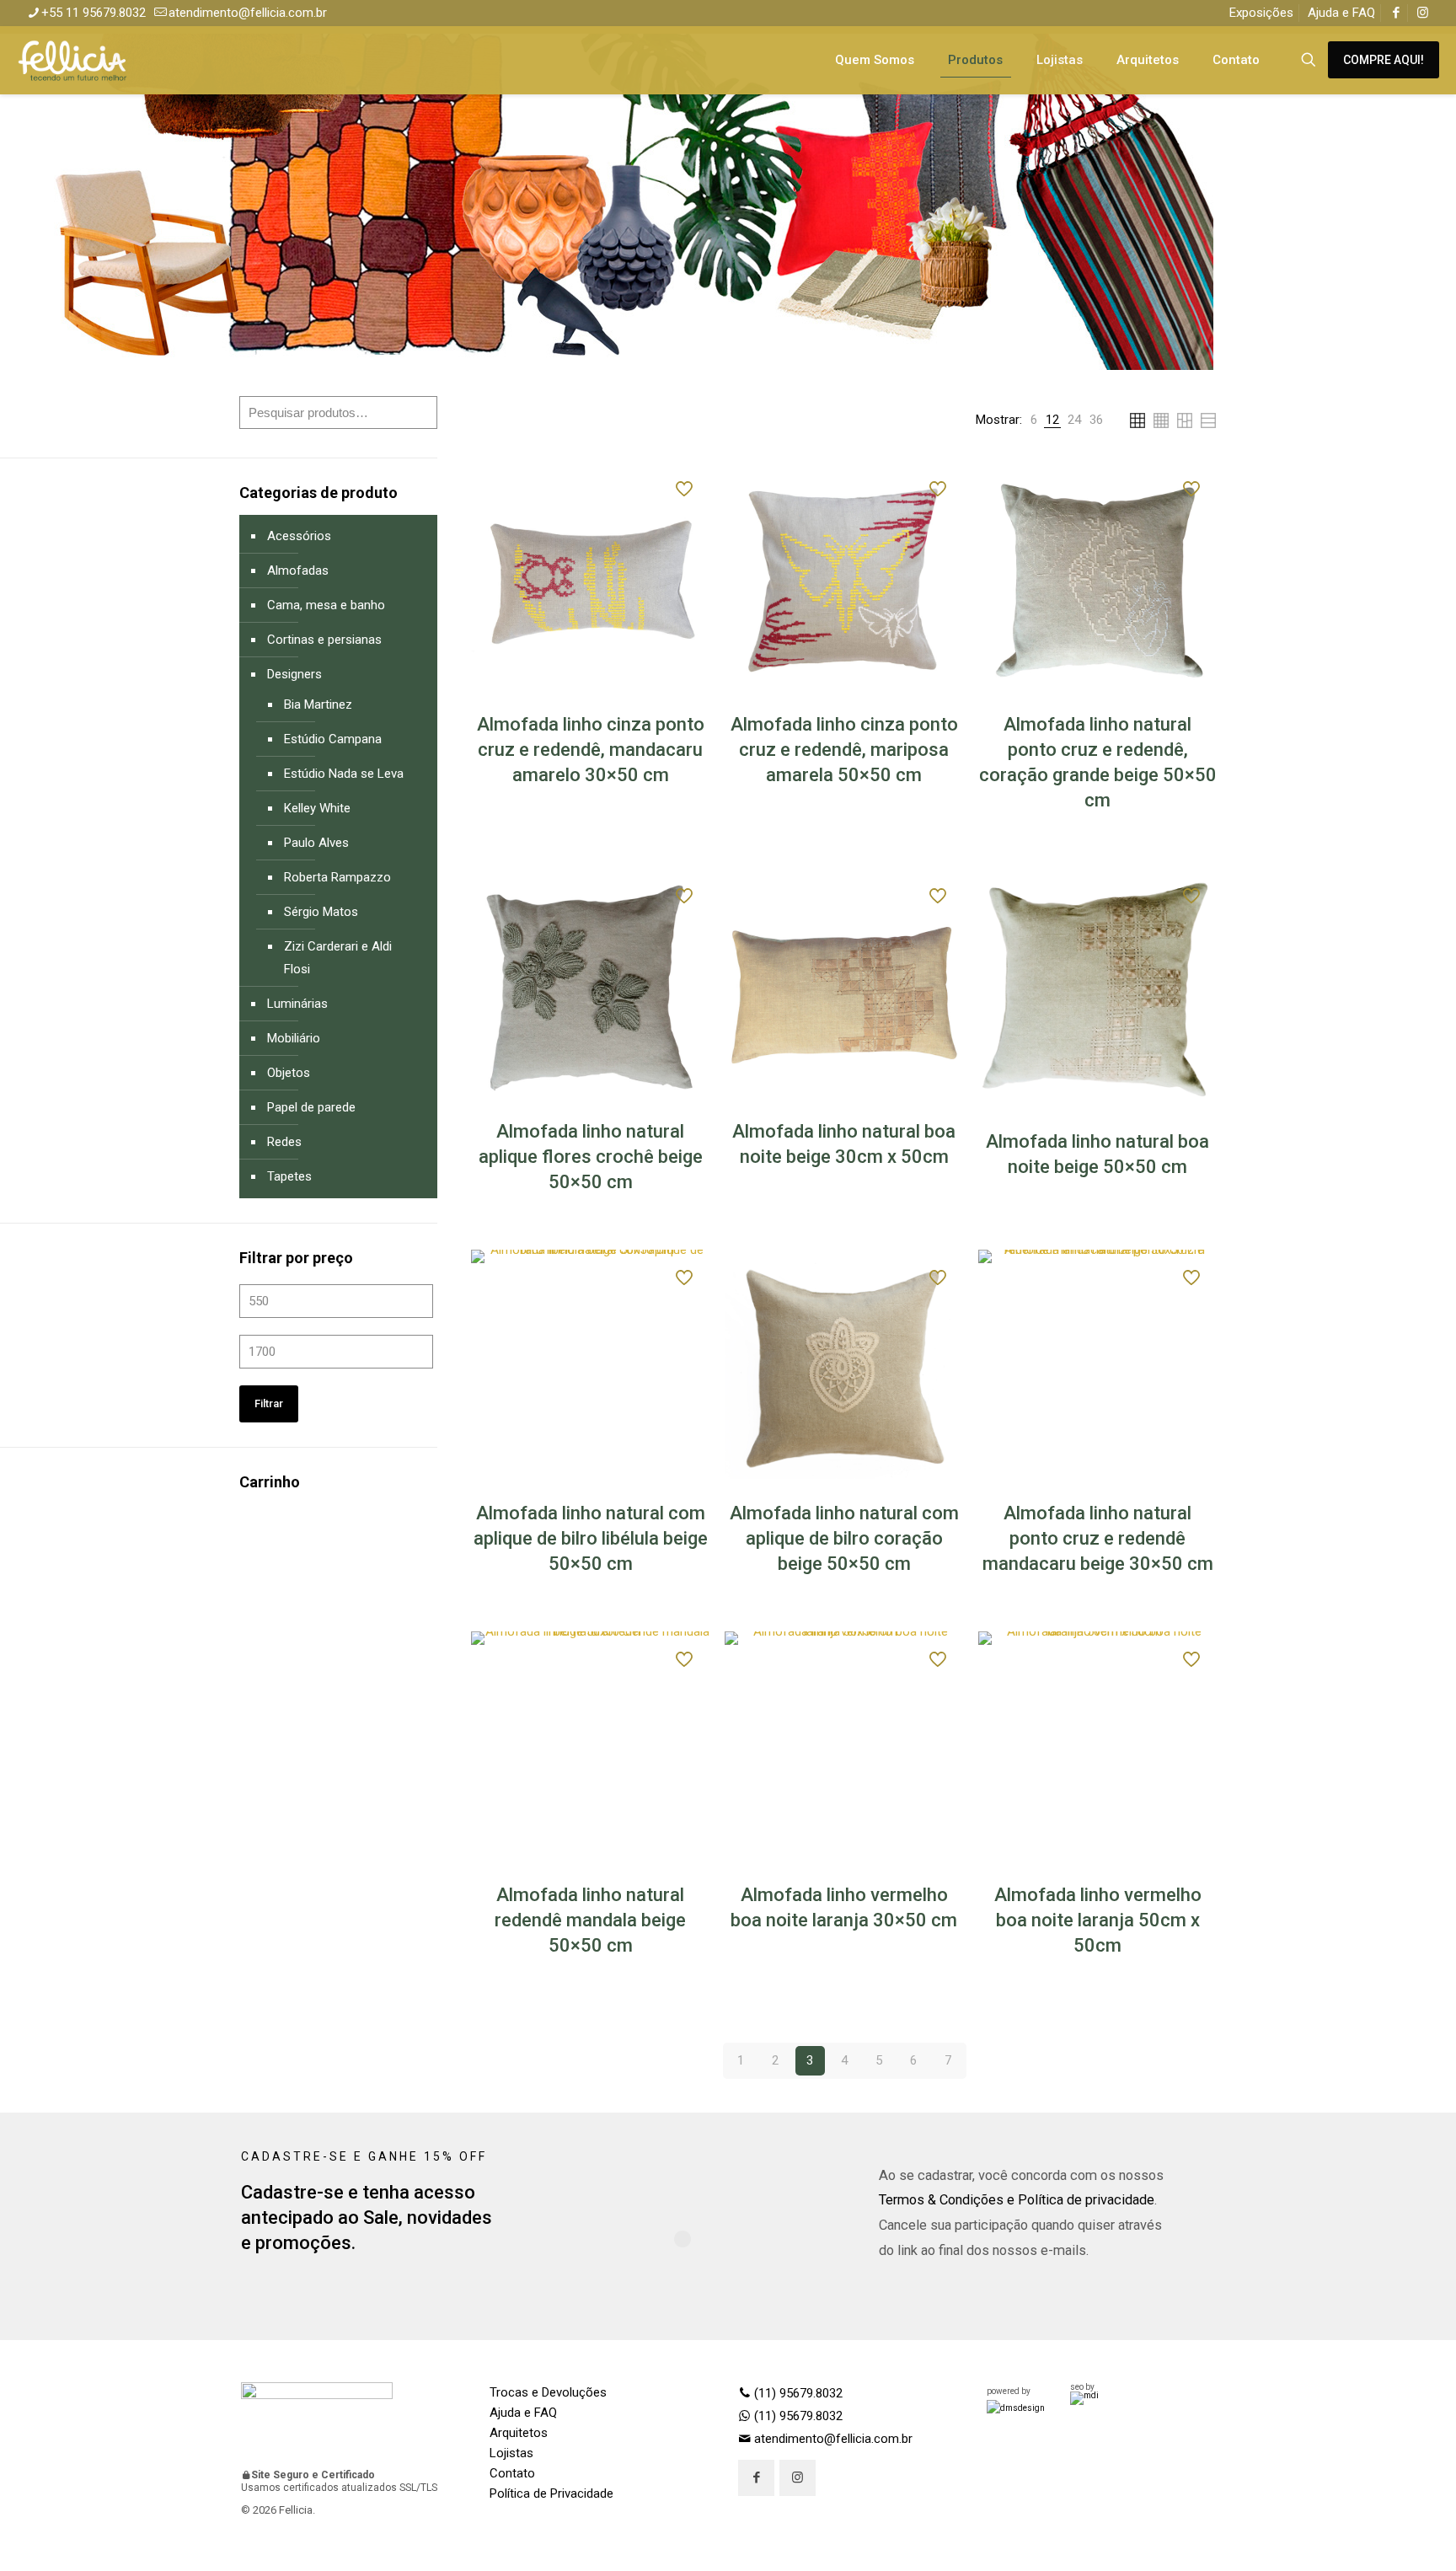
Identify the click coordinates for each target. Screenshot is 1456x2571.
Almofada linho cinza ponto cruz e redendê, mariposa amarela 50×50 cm (844, 750)
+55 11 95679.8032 (94, 13)
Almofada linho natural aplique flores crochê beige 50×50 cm (591, 1157)
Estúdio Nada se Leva (344, 774)
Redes (284, 1142)
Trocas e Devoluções (548, 2392)
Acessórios (299, 536)
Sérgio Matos (321, 912)
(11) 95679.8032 (797, 2393)
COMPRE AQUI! (1384, 60)
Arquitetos (519, 2433)
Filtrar (269, 1403)
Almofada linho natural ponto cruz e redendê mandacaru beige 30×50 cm (1098, 1538)
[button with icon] (756, 2478)
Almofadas (298, 570)
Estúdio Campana (333, 739)
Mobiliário (294, 1038)
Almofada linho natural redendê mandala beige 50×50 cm (590, 1920)
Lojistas (511, 2453)
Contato (512, 2473)
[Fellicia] (72, 60)
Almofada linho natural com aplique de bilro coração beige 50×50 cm (844, 1538)
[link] (1034, 420)
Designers (294, 674)
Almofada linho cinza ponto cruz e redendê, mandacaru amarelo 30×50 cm (591, 750)
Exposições (1261, 13)
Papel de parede (311, 1107)
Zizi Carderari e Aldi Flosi (338, 958)
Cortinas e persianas (324, 640)
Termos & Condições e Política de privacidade (1017, 2200)
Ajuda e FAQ (1341, 13)
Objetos (289, 1073)
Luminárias (297, 1004)
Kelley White (317, 808)
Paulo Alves (316, 843)
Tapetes (289, 1176)
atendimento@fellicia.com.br (248, 13)
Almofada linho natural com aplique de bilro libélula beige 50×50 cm (591, 1538)
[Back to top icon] (1375, 2536)
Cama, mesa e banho (326, 605)
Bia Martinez (318, 704)
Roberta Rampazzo (337, 877)
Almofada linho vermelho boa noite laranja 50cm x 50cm (1098, 1920)
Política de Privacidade (551, 2493)
